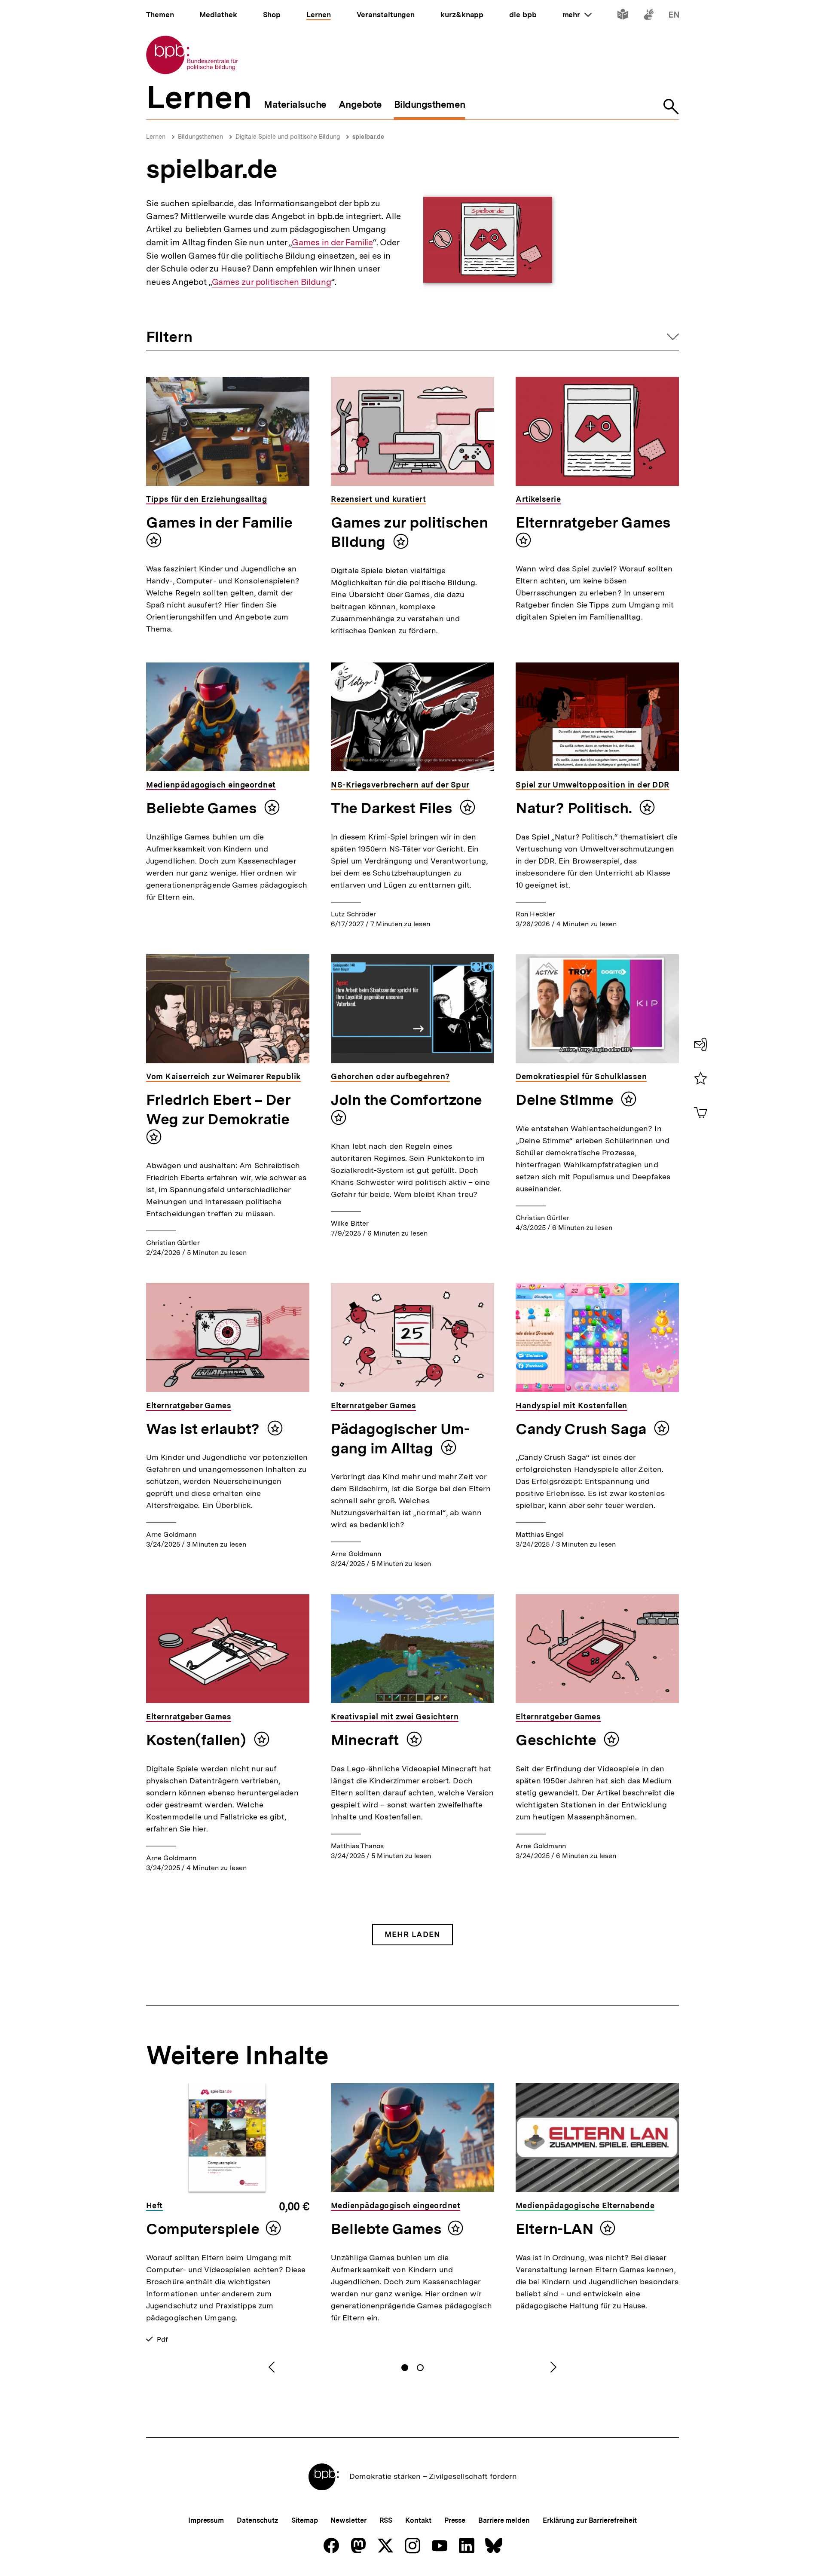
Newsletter (348, 2520)
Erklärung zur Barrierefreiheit (590, 2520)
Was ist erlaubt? (205, 1429)
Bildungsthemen (200, 137)
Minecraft (367, 1740)
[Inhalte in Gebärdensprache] (649, 16)
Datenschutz (258, 2520)
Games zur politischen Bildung (272, 282)
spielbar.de (368, 137)
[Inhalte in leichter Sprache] (623, 16)
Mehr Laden (412, 1934)
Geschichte (558, 1740)
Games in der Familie (332, 243)
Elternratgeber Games (593, 522)
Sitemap (304, 2520)
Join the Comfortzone (406, 1100)
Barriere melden (504, 2520)
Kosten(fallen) (198, 1740)
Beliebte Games (203, 808)
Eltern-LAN (555, 2229)
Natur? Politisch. (575, 808)
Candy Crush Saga (583, 1429)
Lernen (156, 137)
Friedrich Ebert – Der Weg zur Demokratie (218, 1109)
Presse (455, 2520)
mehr (577, 15)
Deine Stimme (566, 1100)
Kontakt (418, 2520)
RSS (386, 2520)
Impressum (206, 2520)
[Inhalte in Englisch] (674, 16)
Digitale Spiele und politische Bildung (288, 137)
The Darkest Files (393, 808)
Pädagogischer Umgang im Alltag (400, 1439)
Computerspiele (203, 2229)
